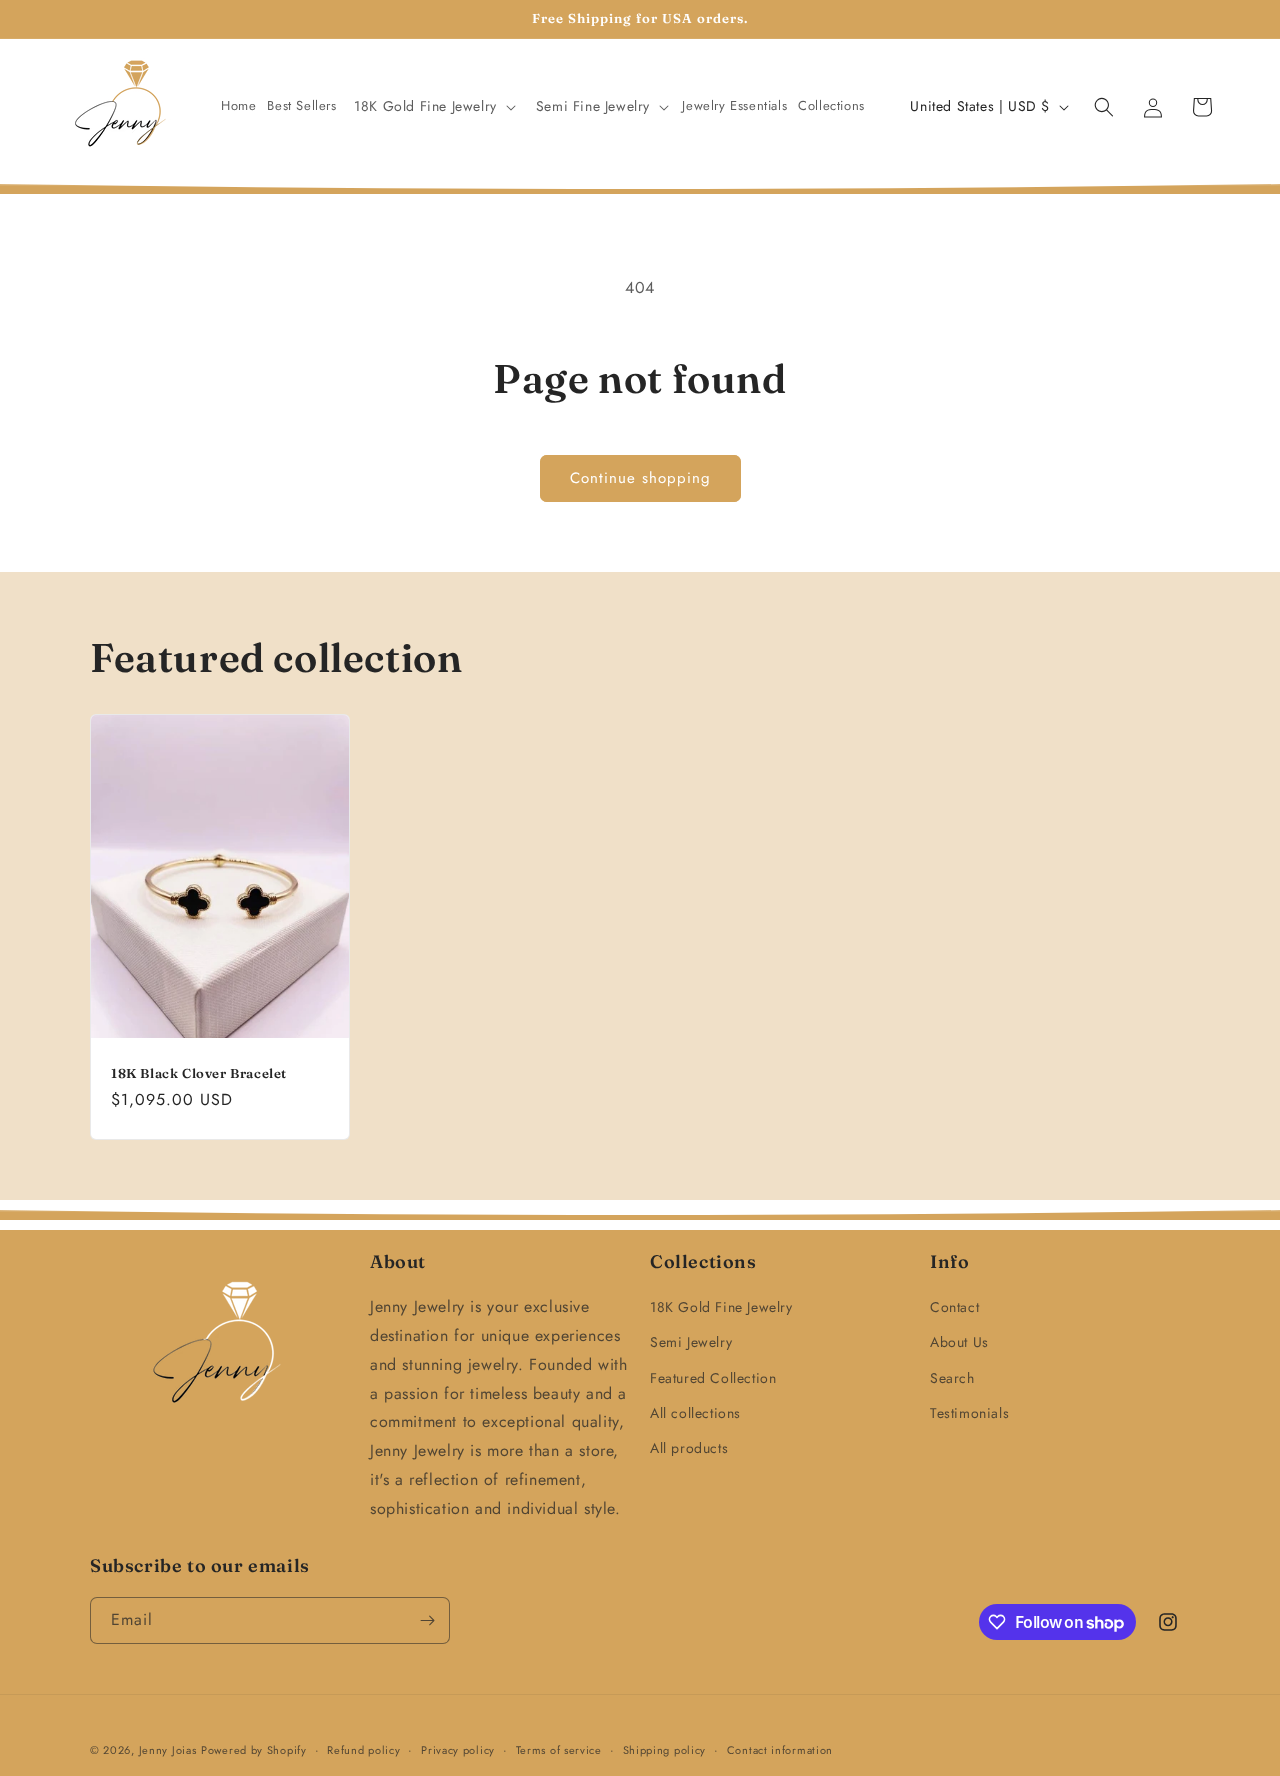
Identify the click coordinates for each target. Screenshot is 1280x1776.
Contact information (780, 1750)
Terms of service (559, 1750)
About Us (959, 1342)
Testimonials (969, 1413)
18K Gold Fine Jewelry (721, 1307)
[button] (433, 106)
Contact (954, 1307)
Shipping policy (665, 1750)
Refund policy (363, 1750)
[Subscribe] (427, 1620)
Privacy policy (458, 1750)
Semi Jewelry (691, 1342)
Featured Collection (713, 1378)
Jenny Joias (168, 1750)
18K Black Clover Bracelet (199, 1072)
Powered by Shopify (254, 1750)
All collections (695, 1413)
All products (689, 1448)
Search (952, 1378)
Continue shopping (640, 478)
